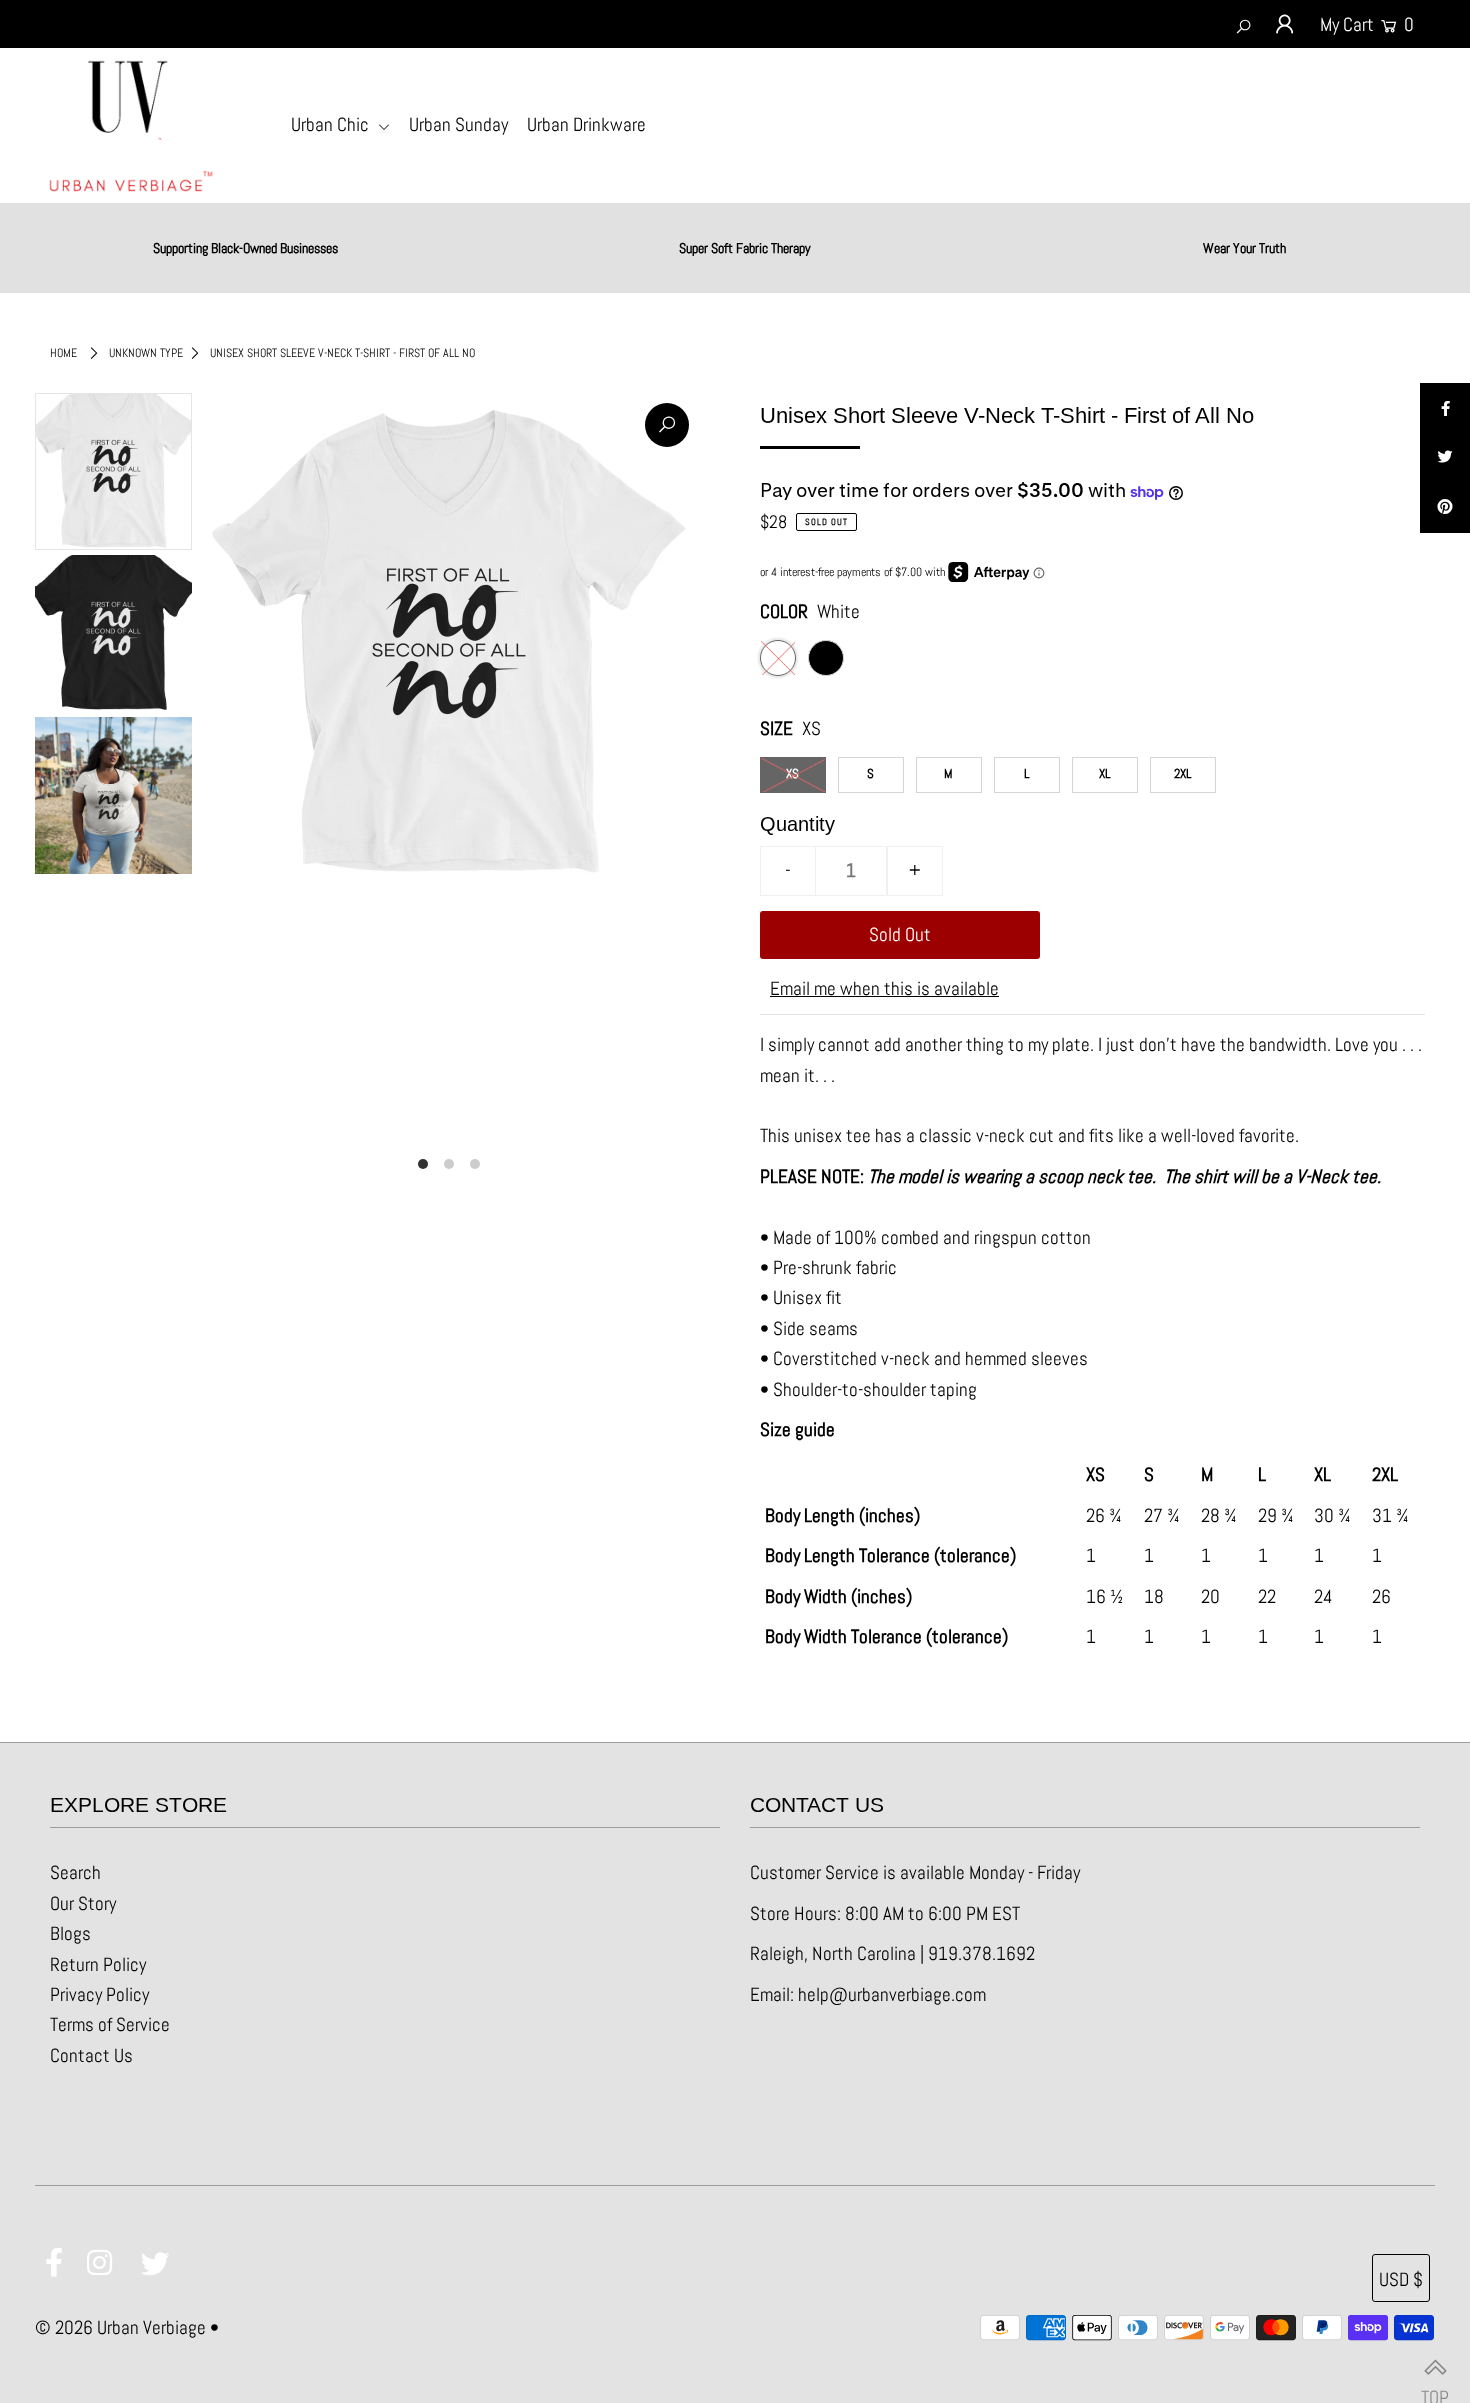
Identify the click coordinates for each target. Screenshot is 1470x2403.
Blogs (70, 1933)
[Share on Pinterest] (1445, 508)
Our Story (83, 1903)
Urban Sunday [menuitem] (458, 124)
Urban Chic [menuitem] (332, 124)
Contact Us (91, 2055)
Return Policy (98, 1964)
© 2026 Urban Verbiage (120, 2327)
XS (792, 773)
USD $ (1401, 2279)
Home (63, 353)
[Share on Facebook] (1445, 408)
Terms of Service (110, 2024)
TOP (1435, 2368)
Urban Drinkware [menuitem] (586, 124)
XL (1104, 773)
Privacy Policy (99, 1994)
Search (75, 1872)
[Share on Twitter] (1445, 458)
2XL (1182, 773)
